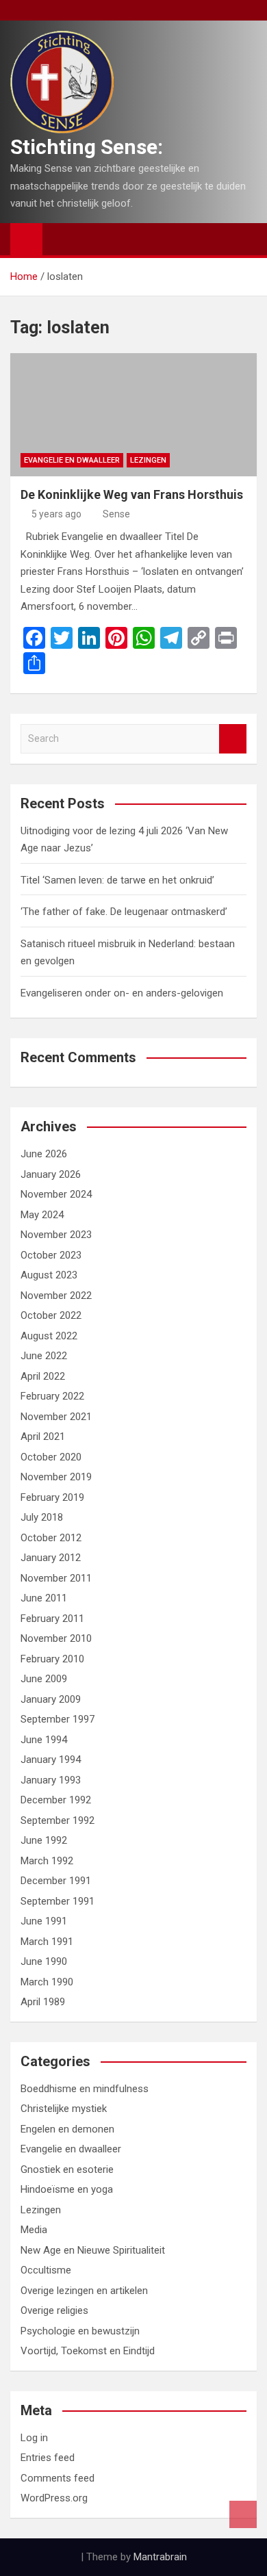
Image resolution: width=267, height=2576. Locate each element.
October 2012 (51, 1538)
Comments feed (58, 2478)
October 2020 (51, 1457)
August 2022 (49, 1336)
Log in (34, 2438)
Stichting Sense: (87, 147)
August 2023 (49, 1275)
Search (233, 739)
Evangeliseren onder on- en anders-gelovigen (122, 993)
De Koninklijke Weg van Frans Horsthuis (132, 494)
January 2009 (51, 1699)
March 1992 (47, 1861)
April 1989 (43, 2002)
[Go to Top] (243, 2514)
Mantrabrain (160, 2557)
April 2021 (43, 1437)
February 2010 (52, 1659)
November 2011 (56, 1578)
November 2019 (56, 1477)
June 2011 (44, 1598)
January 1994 (51, 1760)
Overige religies (54, 2310)
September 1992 (58, 1820)
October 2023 (51, 1255)
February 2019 (52, 1497)
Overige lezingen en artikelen (84, 2291)
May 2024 (42, 1215)
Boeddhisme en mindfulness (85, 2089)
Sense (116, 514)
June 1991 (44, 1921)
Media (34, 2230)
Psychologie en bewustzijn (80, 2331)
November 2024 (56, 1194)
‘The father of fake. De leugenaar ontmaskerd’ (124, 912)
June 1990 (44, 1961)
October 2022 (51, 1315)
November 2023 (56, 1235)
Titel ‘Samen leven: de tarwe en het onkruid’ (117, 880)
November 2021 (56, 1417)
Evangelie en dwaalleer (72, 460)
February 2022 (52, 1396)
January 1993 (51, 1780)
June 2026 (44, 1154)
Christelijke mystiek (64, 2109)
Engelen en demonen (67, 2129)
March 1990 (47, 1982)
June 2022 (44, 1356)
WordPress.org (54, 2498)
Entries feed (48, 2458)
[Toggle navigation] (60, 239)
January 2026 (51, 1174)
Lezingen (148, 460)
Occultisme (46, 2270)
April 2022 (43, 1376)
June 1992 (44, 1840)
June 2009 (44, 1679)
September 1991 (58, 1901)
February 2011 (52, 1619)
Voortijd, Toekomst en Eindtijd (88, 2351)
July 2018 (42, 1517)
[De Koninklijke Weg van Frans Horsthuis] (133, 415)
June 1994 (44, 1740)
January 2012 (51, 1558)
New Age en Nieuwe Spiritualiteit (93, 2250)
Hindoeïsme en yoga (67, 2189)
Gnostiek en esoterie (67, 2169)
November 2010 (56, 1638)
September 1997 (58, 1719)
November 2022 (56, 1296)
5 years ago (56, 514)
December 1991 (56, 1881)
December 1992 (56, 1800)
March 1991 (47, 1942)
